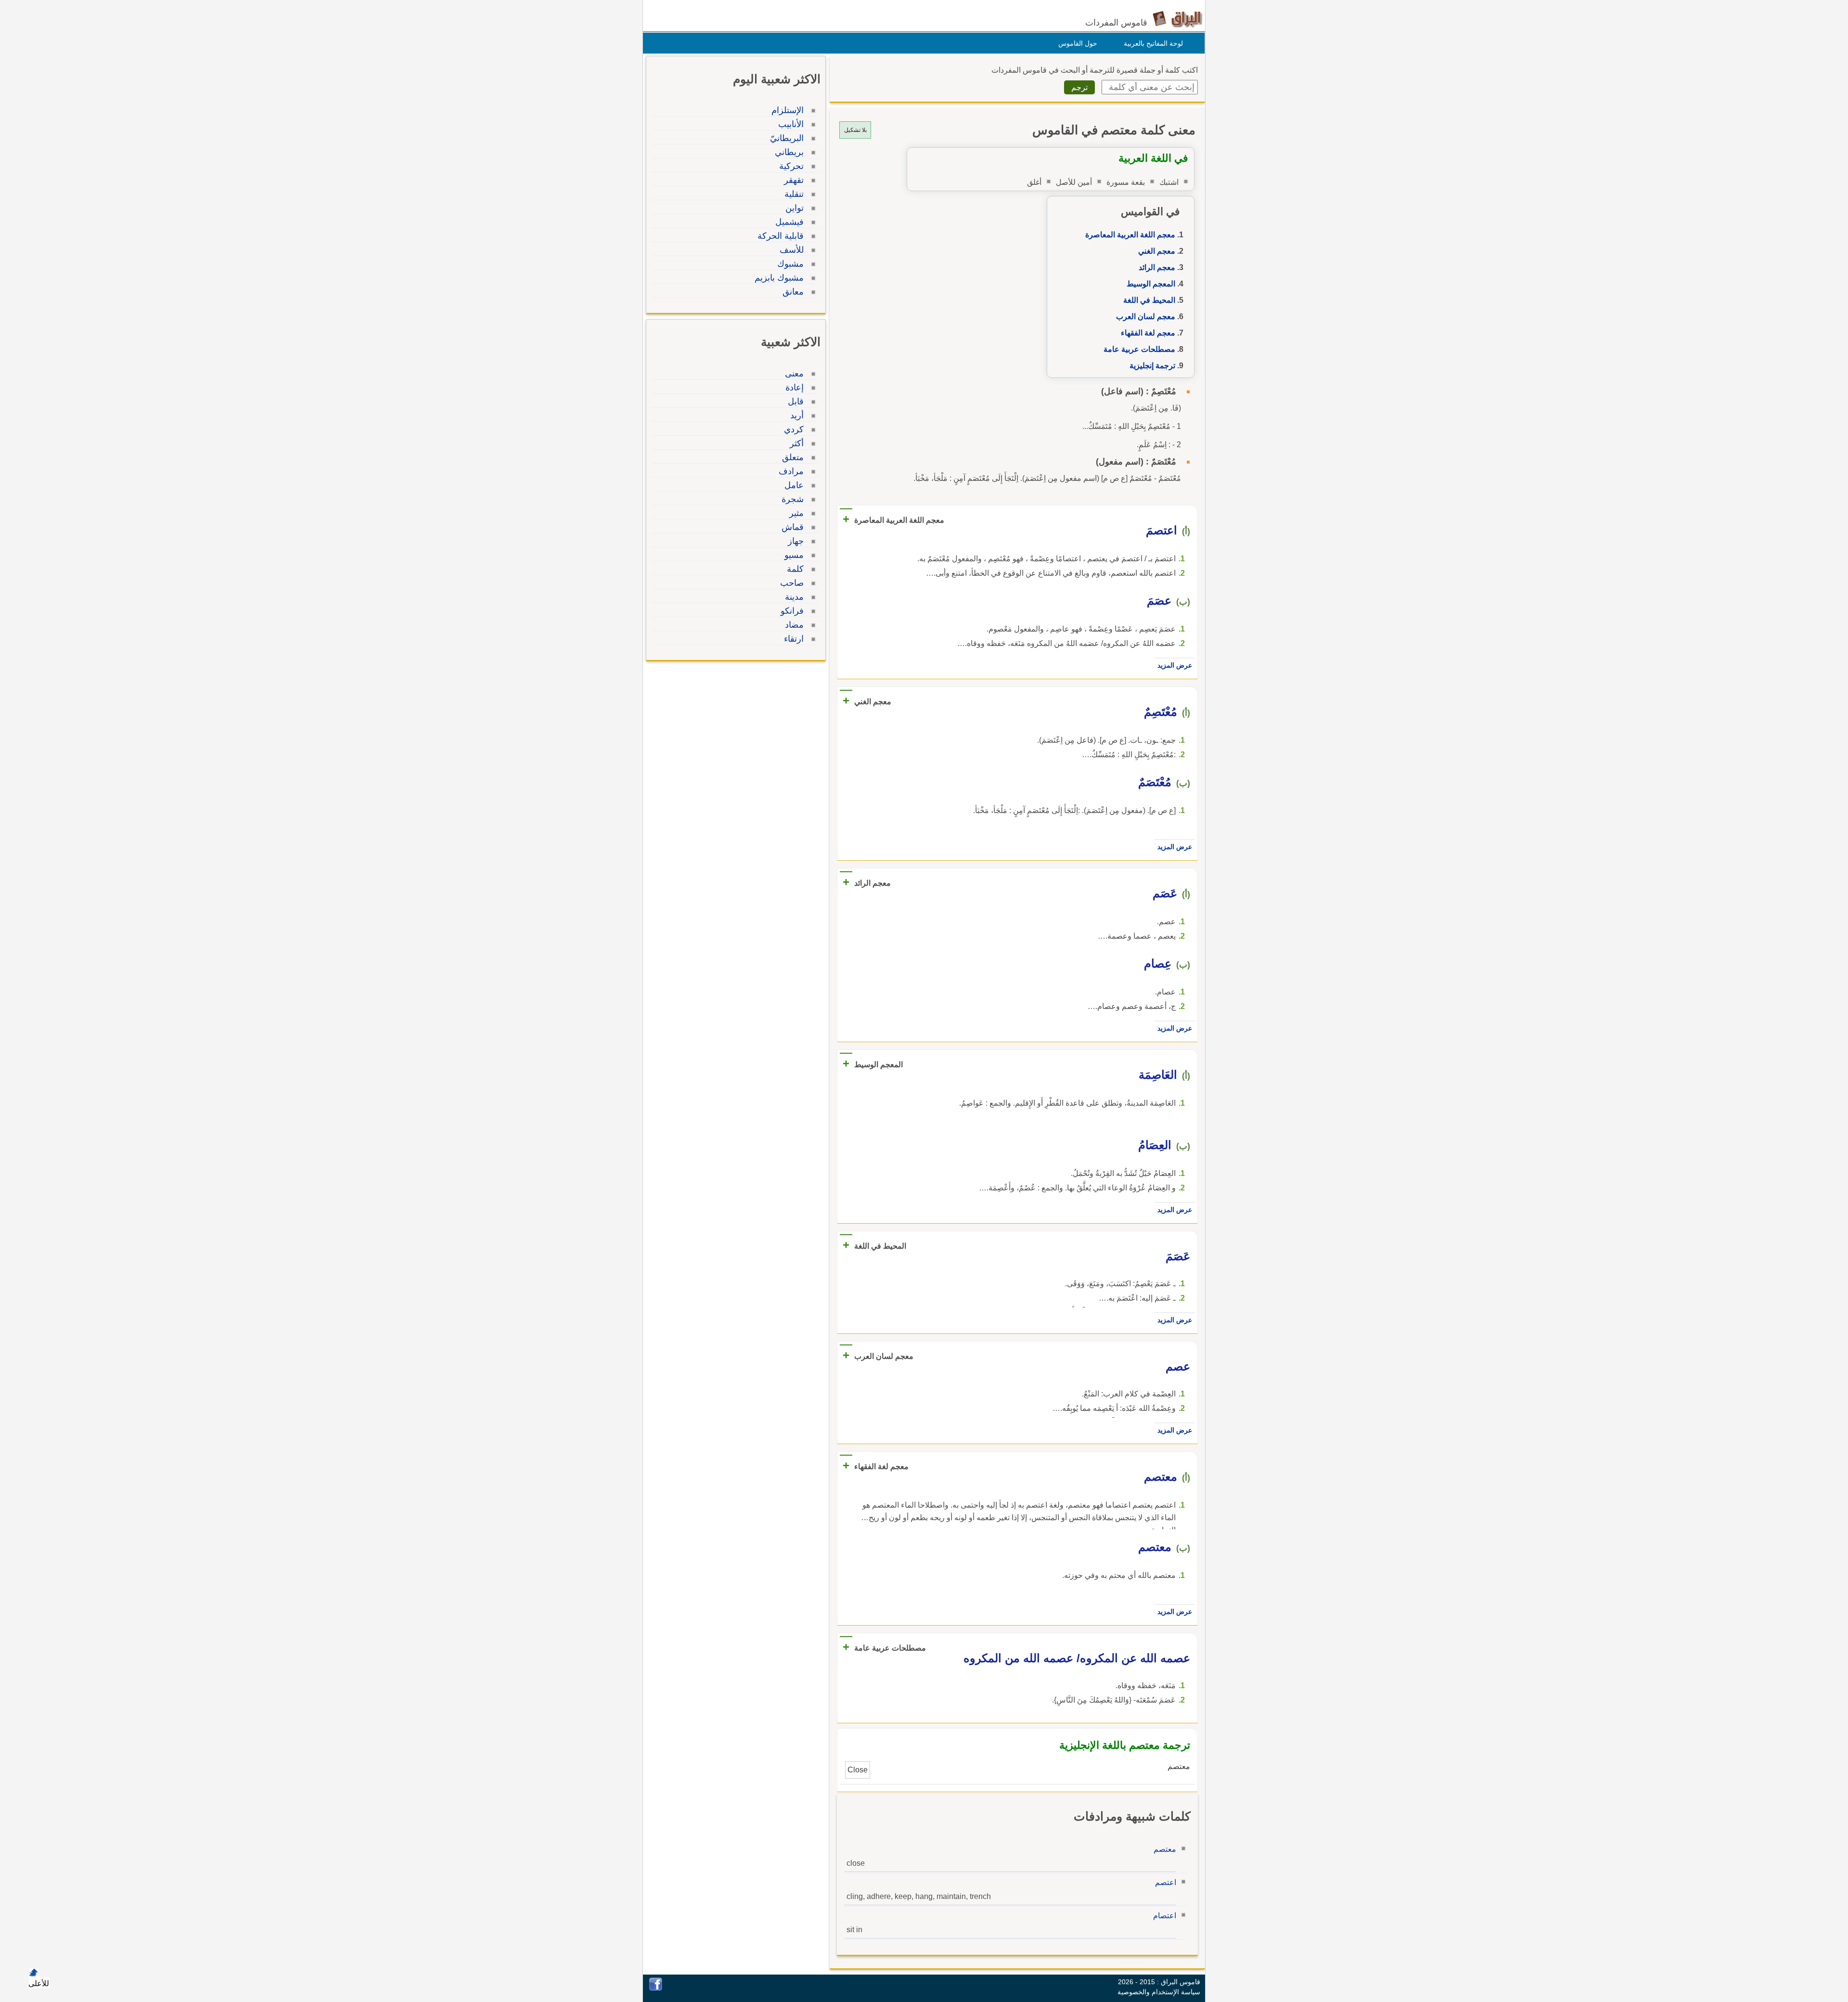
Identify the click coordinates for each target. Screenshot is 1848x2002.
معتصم (1165, 1849)
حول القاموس (1078, 43)
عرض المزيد (1175, 665)
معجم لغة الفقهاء (1148, 333)
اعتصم (1166, 1882)
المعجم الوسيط (1151, 284)
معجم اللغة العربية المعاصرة (1130, 235)
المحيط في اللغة (1149, 300)
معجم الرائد (1157, 267)
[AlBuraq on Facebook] (656, 1988)
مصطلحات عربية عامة (1139, 349)
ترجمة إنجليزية (1152, 366)
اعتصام (1165, 1916)
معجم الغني (1157, 251)
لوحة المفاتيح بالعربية (1153, 43)
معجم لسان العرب (1146, 316)
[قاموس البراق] (1177, 19)
